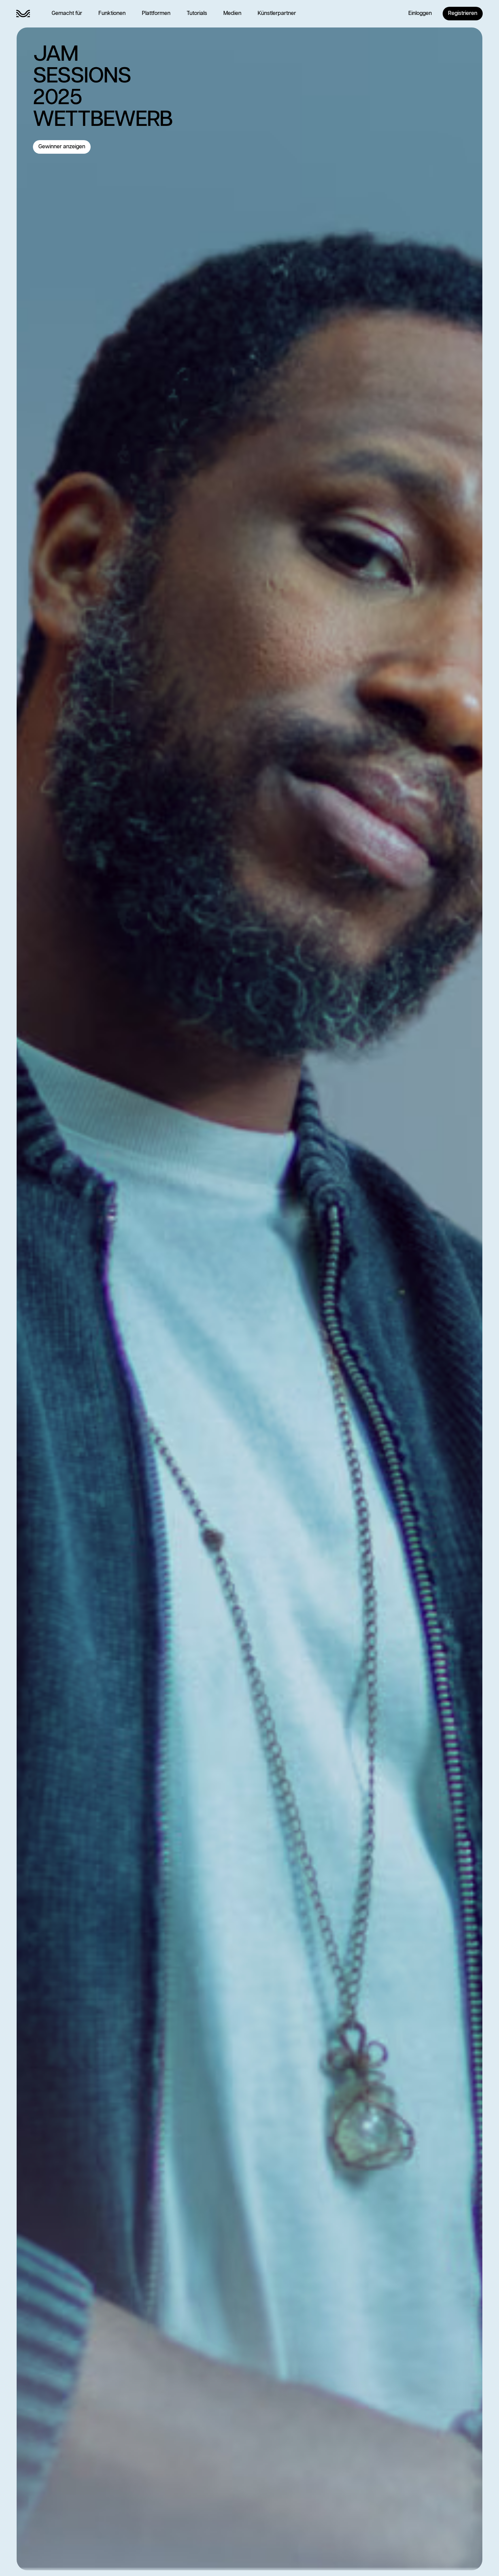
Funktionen (112, 13)
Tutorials (197, 13)
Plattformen (156, 13)
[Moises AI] (23, 14)
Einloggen (420, 13)
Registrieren (463, 13)
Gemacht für (67, 13)
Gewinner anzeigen (62, 147)
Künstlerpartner (277, 13)
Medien (232, 13)
